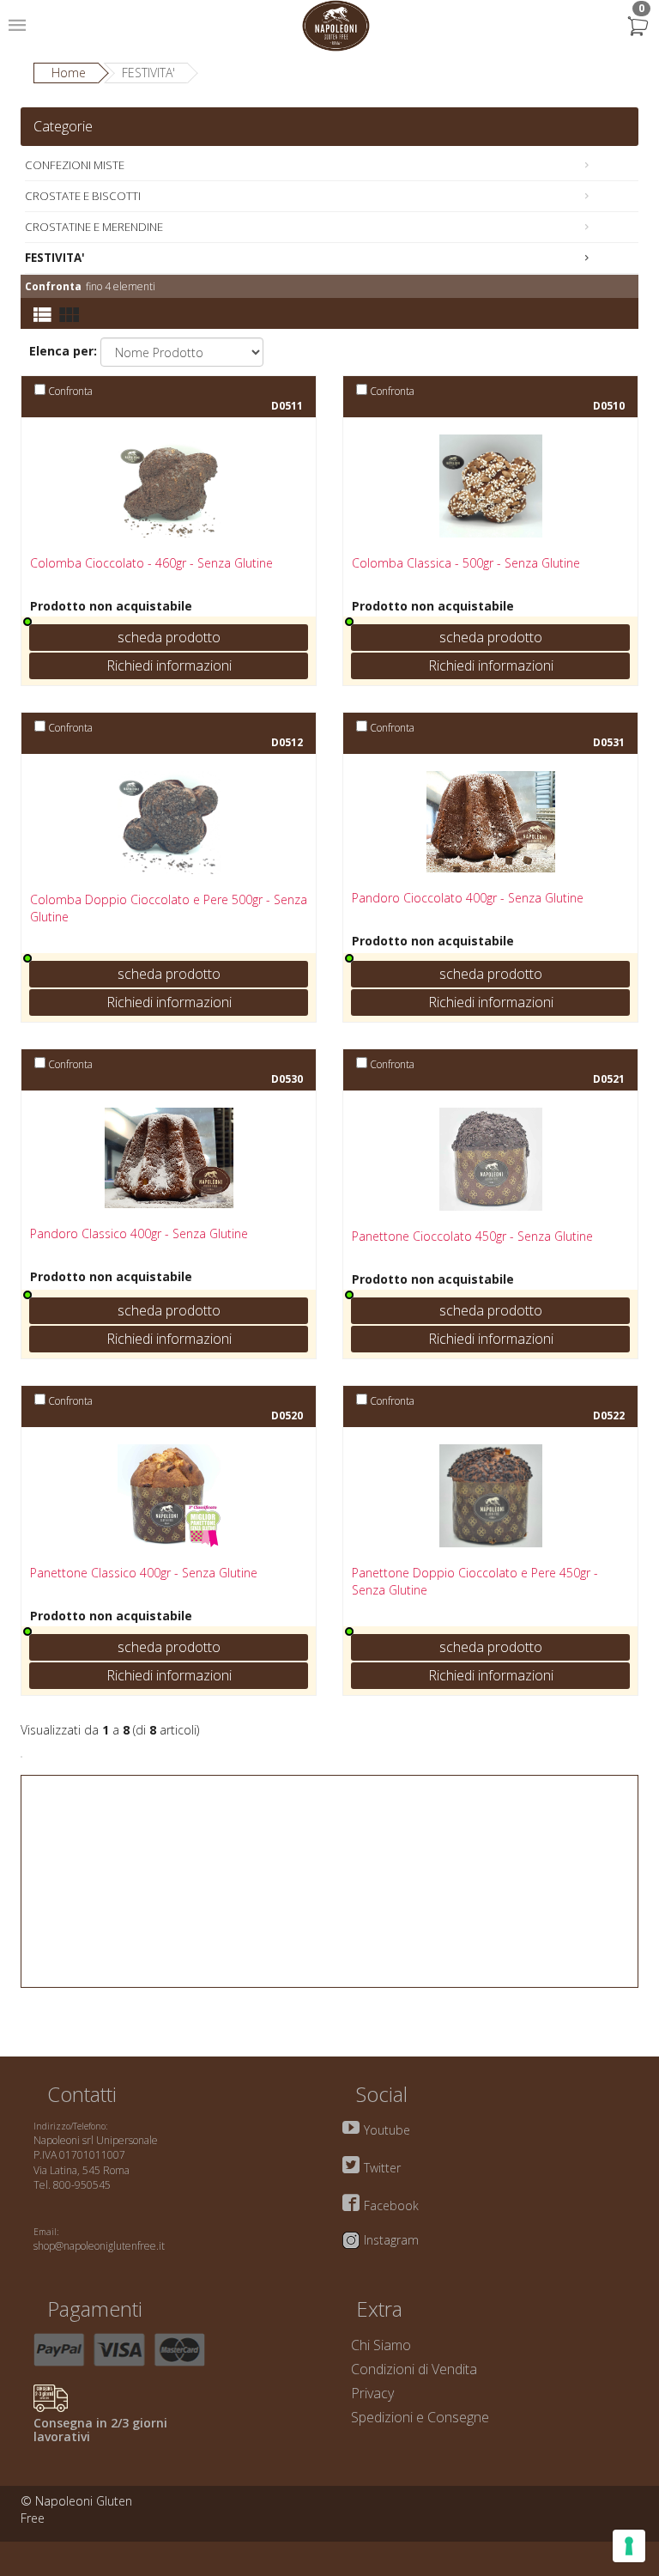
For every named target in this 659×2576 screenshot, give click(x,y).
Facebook (391, 2205)
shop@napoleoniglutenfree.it (99, 2246)
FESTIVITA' (55, 258)
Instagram (391, 2240)
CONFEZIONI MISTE (75, 165)
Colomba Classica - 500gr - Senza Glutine (466, 563)
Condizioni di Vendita (414, 2369)
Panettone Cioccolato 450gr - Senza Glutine (472, 1236)
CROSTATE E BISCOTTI (83, 196)
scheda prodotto (169, 637)
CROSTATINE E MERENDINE (94, 227)
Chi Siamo (381, 2345)
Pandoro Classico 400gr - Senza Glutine (139, 1233)
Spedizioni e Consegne (420, 2417)
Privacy (372, 2393)
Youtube (387, 2130)
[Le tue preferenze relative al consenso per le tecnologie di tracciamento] (629, 2546)
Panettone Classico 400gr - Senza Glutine (144, 1573)
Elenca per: (63, 351)
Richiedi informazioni (169, 665)
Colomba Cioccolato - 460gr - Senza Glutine (151, 563)
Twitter (382, 2168)
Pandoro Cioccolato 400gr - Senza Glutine (468, 898)
